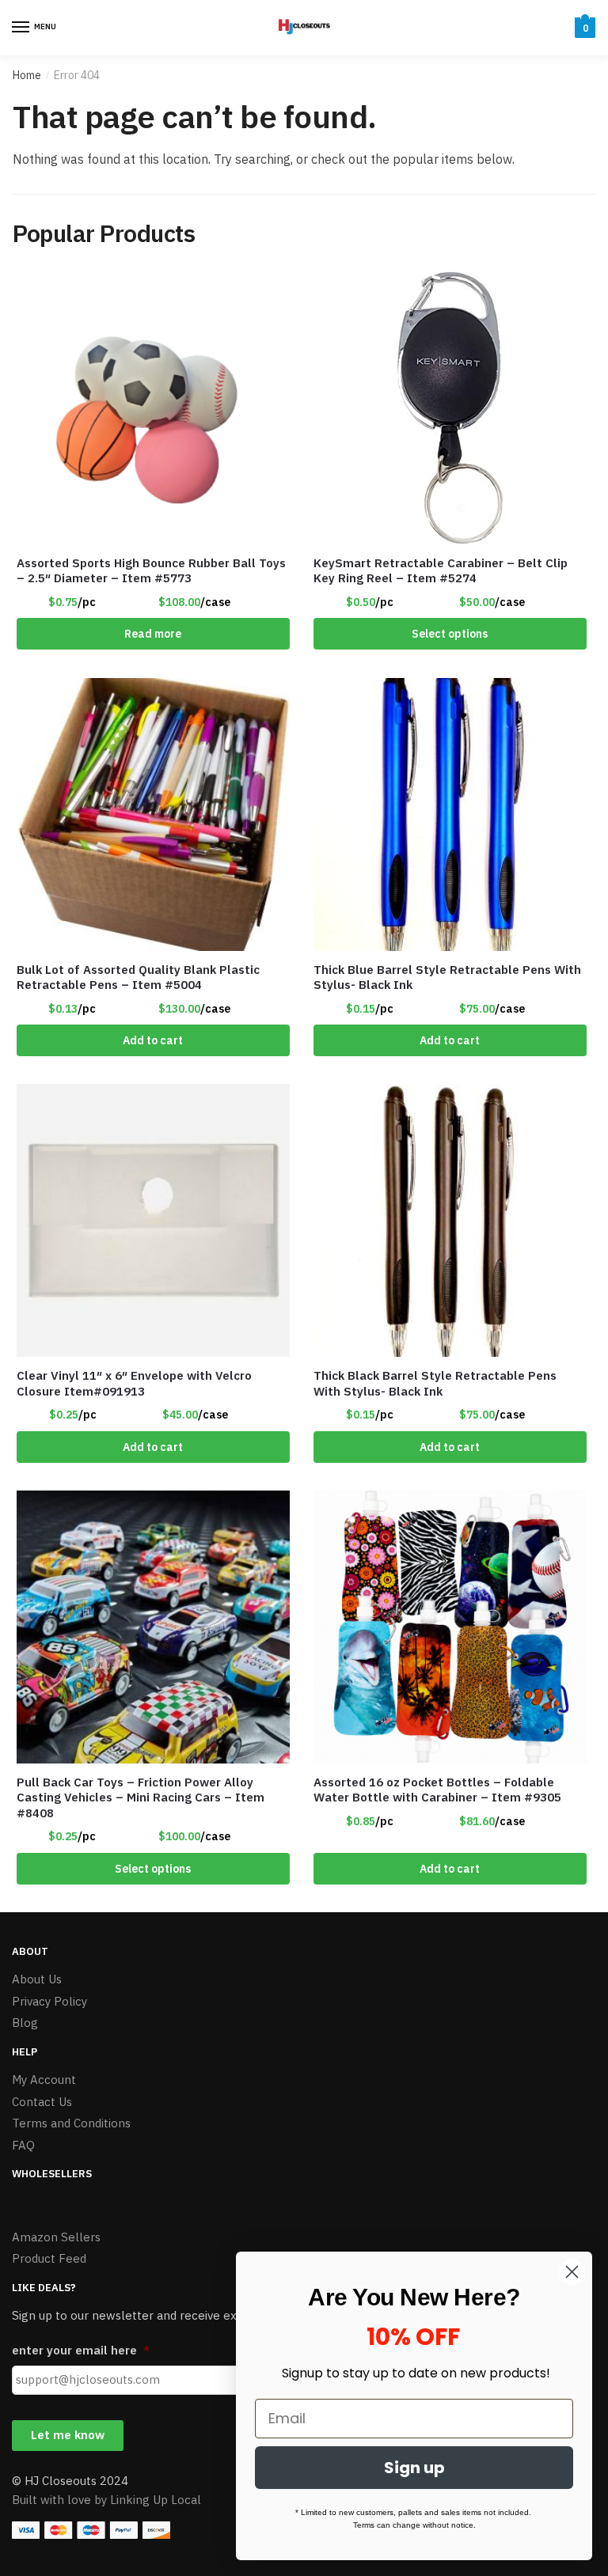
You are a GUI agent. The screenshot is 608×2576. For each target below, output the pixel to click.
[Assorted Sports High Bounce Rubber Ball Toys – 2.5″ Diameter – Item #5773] (153, 408)
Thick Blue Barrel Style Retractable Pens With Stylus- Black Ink (447, 977)
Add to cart (153, 1040)
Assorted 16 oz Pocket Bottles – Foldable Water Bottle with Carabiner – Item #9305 (437, 1790)
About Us (37, 1979)
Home (27, 75)
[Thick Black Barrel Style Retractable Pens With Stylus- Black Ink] (450, 1220)
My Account (44, 2080)
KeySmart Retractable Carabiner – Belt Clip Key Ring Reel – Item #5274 (441, 571)
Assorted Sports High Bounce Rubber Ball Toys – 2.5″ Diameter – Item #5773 (151, 571)
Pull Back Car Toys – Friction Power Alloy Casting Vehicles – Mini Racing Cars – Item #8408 (141, 1798)
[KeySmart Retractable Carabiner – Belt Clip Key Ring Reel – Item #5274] (450, 408)
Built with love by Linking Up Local (106, 2500)
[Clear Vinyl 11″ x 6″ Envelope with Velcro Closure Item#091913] (153, 1220)
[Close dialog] (572, 2272)
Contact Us (42, 2102)
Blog (25, 2023)
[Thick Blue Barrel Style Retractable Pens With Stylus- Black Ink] (450, 814)
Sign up (414, 2468)
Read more (153, 634)
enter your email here (81, 2350)
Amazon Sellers (56, 2237)
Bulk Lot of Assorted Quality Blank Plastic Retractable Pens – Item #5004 (138, 977)
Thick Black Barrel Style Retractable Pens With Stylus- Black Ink (435, 1383)
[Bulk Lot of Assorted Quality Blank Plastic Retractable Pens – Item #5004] (153, 814)
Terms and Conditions (71, 2123)
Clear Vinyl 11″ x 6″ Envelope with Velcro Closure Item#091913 (134, 1383)
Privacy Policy (49, 2001)
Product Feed (49, 2258)
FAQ (23, 2145)
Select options (450, 634)
